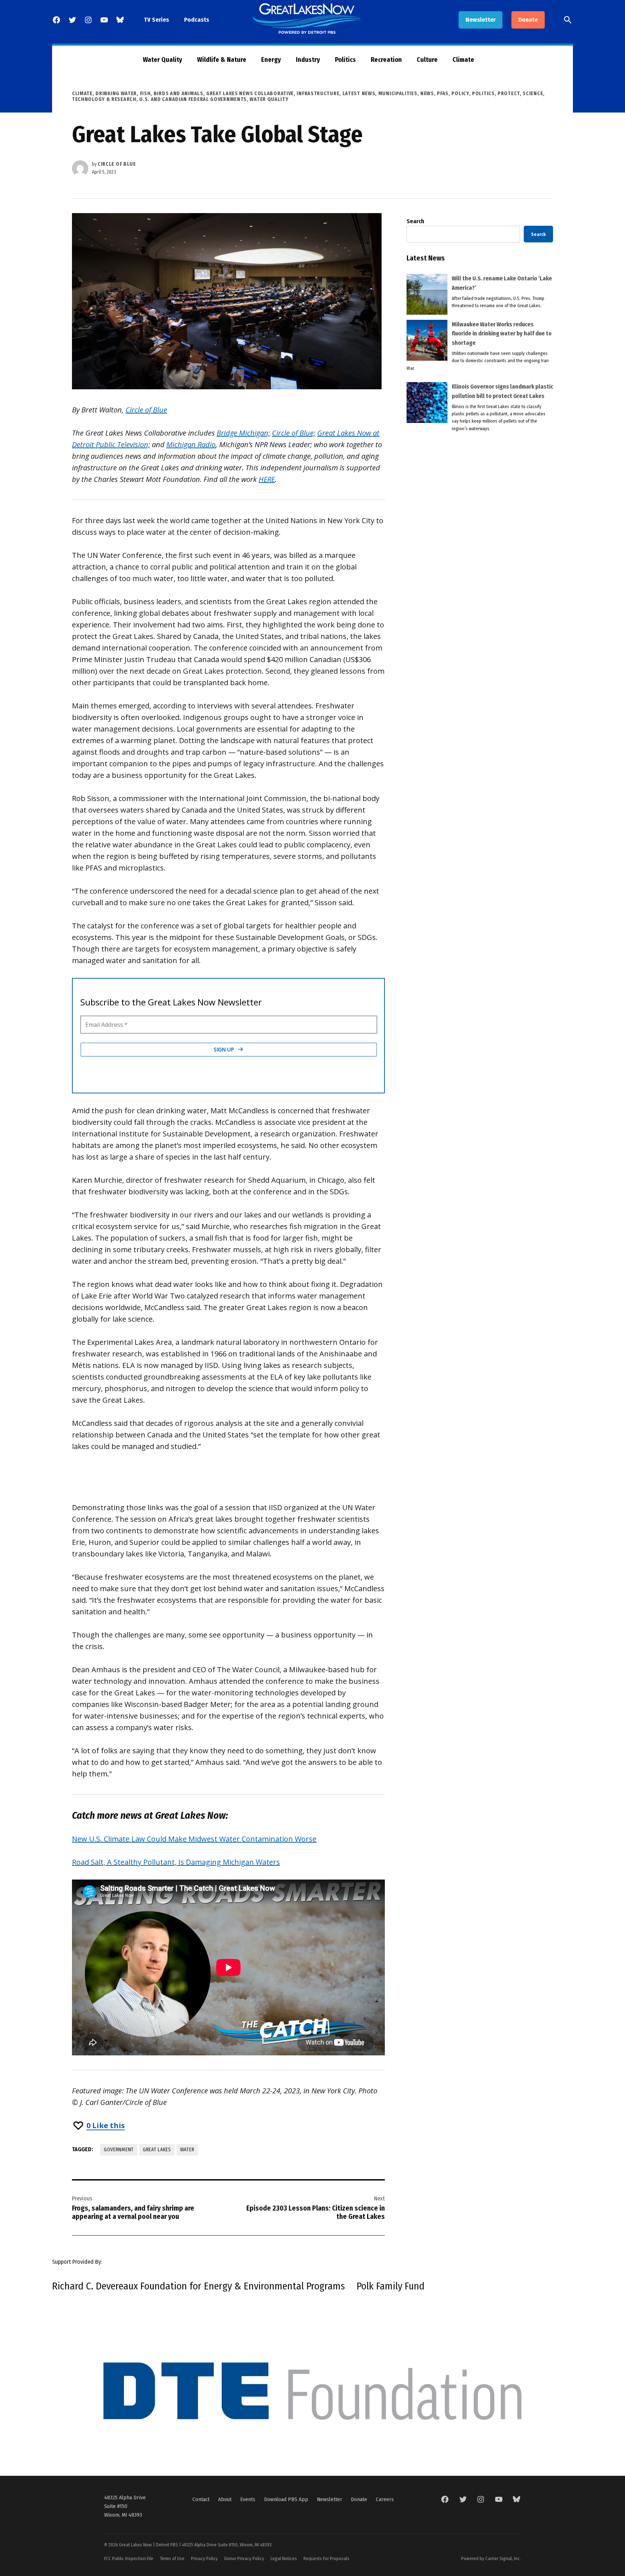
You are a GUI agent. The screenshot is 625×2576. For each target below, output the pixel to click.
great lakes (157, 2150)
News (427, 94)
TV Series (156, 20)
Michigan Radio (191, 444)
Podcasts (197, 20)
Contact (201, 2499)
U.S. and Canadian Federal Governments (193, 99)
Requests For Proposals (326, 2558)
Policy (460, 94)
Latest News (359, 94)
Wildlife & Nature (222, 60)
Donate (528, 20)
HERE (267, 479)
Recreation (386, 60)
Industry (308, 60)
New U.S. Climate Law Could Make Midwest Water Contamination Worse (194, 1839)
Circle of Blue (117, 164)
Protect (509, 94)
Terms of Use (172, 2558)
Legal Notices (284, 2558)
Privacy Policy (204, 2558)
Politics (345, 60)
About (225, 2499)
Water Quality (163, 60)
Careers (385, 2499)
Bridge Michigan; (243, 433)
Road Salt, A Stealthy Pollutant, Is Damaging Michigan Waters (176, 1862)
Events (248, 2499)
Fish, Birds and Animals (172, 94)
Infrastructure (318, 94)
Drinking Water (116, 94)
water (187, 2150)
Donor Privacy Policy (244, 2558)
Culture (427, 60)
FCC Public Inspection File (129, 2558)
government (119, 2150)
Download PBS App (286, 2499)
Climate (463, 60)
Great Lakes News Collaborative (250, 94)
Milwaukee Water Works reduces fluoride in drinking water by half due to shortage (502, 334)
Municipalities (398, 94)
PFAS (443, 94)
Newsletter (481, 20)
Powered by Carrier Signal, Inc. (491, 2558)
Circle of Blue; (294, 433)
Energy (271, 60)
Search (415, 221)
